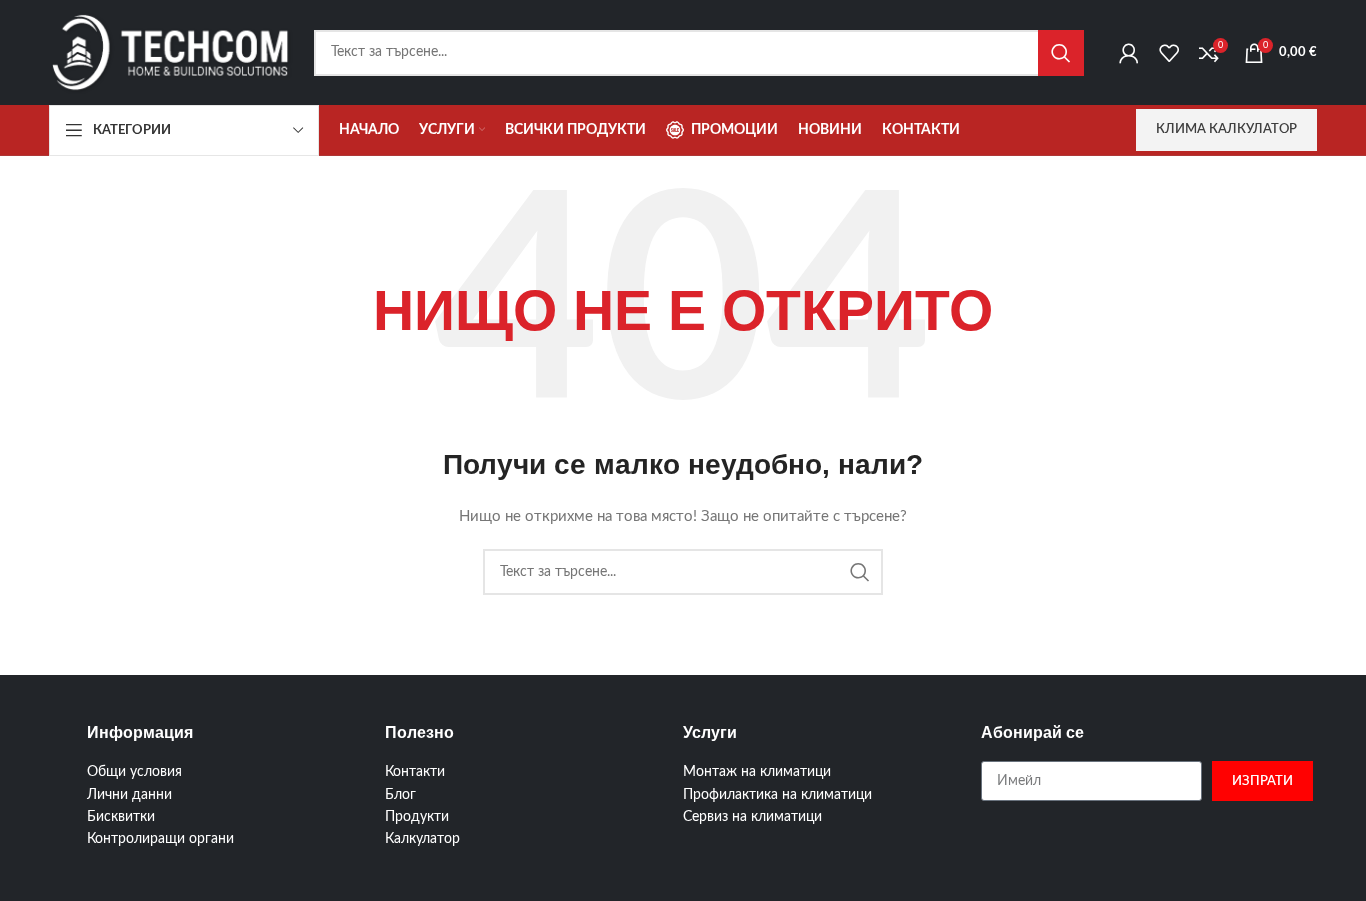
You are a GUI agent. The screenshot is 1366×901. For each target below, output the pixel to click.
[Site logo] (171, 52)
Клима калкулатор (1226, 129)
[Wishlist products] (1169, 53)
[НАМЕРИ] (1061, 53)
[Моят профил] (1129, 53)
